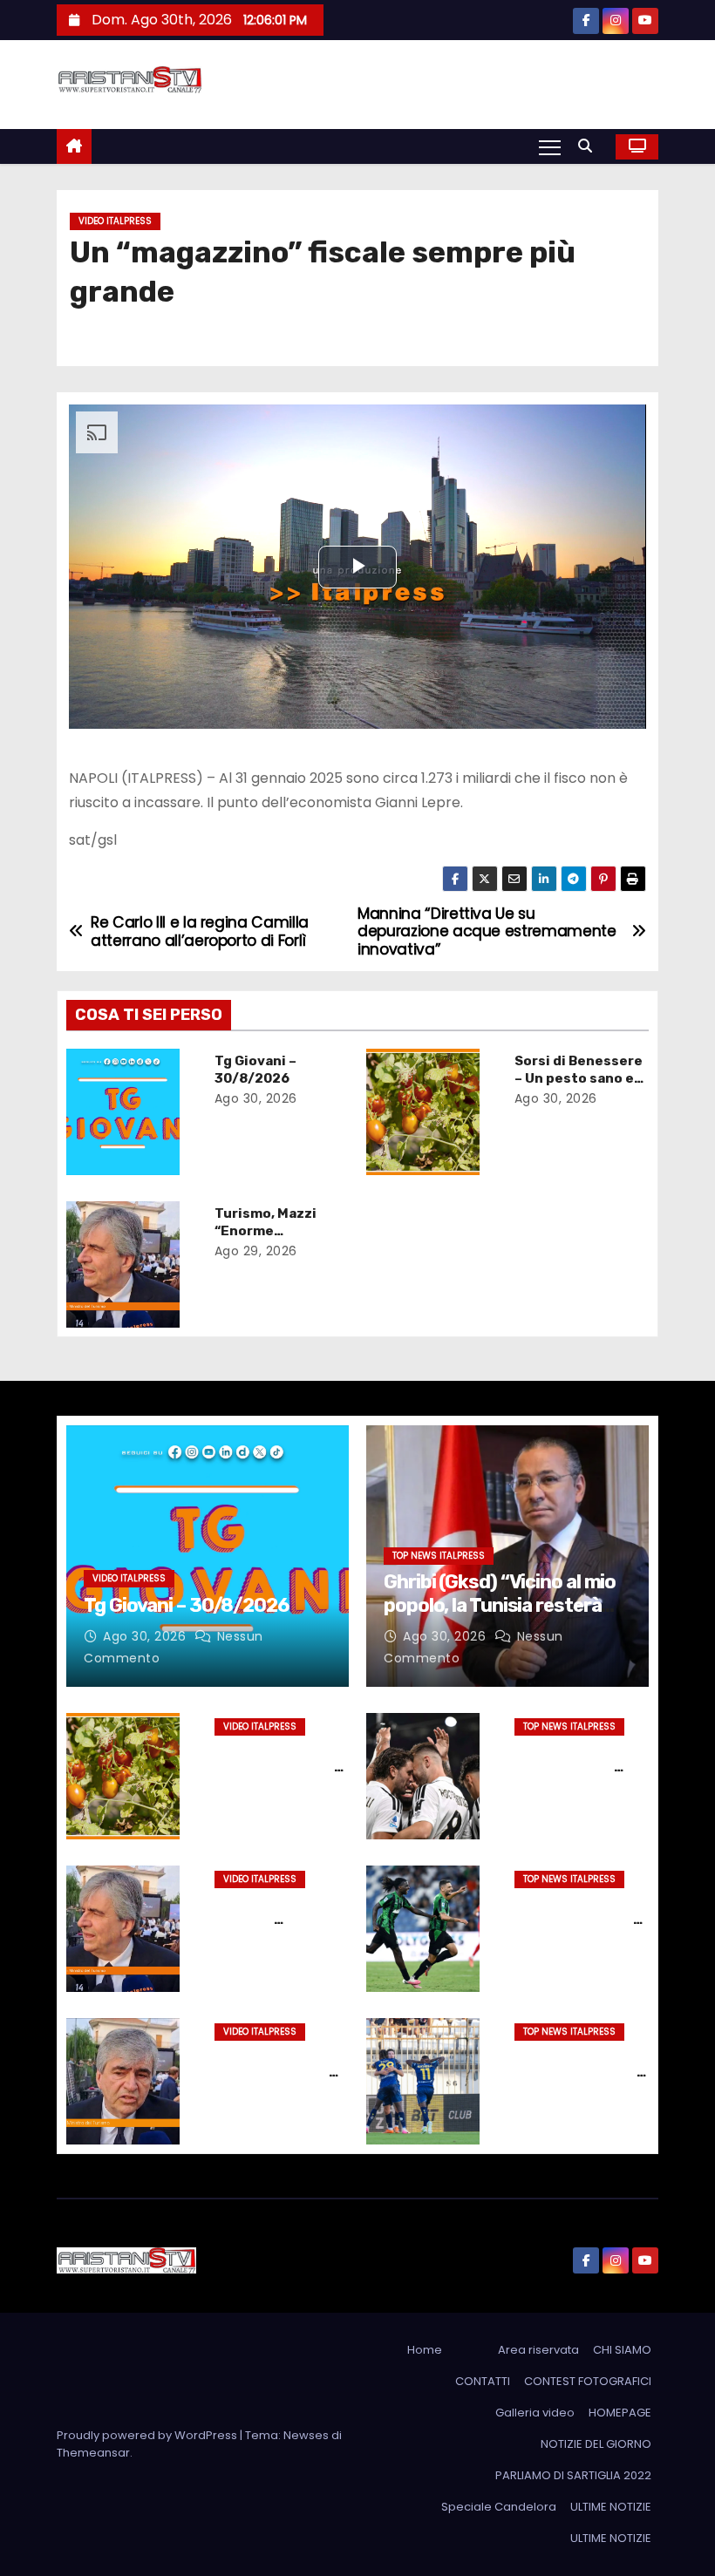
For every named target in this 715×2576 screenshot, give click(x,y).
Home (425, 2350)
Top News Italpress (439, 1556)
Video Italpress (115, 221)
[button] (589, 146)
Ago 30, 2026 (256, 1098)
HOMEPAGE (620, 2413)
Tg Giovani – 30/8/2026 (255, 1070)
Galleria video (535, 2413)
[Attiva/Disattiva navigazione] (550, 146)
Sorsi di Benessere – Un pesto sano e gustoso (579, 1078)
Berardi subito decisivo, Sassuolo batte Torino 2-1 (578, 1920)
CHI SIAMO (622, 2350)
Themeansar (93, 2453)
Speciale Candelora (499, 2507)
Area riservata (538, 2350)
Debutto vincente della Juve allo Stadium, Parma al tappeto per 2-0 (576, 1776)
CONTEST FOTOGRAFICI (588, 2381)
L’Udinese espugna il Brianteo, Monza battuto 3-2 (579, 2072)
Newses (306, 2435)
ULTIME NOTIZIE (611, 2507)
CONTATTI (483, 2381)
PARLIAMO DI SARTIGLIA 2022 (573, 2475)
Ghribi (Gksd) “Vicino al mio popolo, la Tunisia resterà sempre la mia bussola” (500, 1605)
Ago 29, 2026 (256, 1251)
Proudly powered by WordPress (148, 2435)
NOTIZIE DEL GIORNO (596, 2444)
